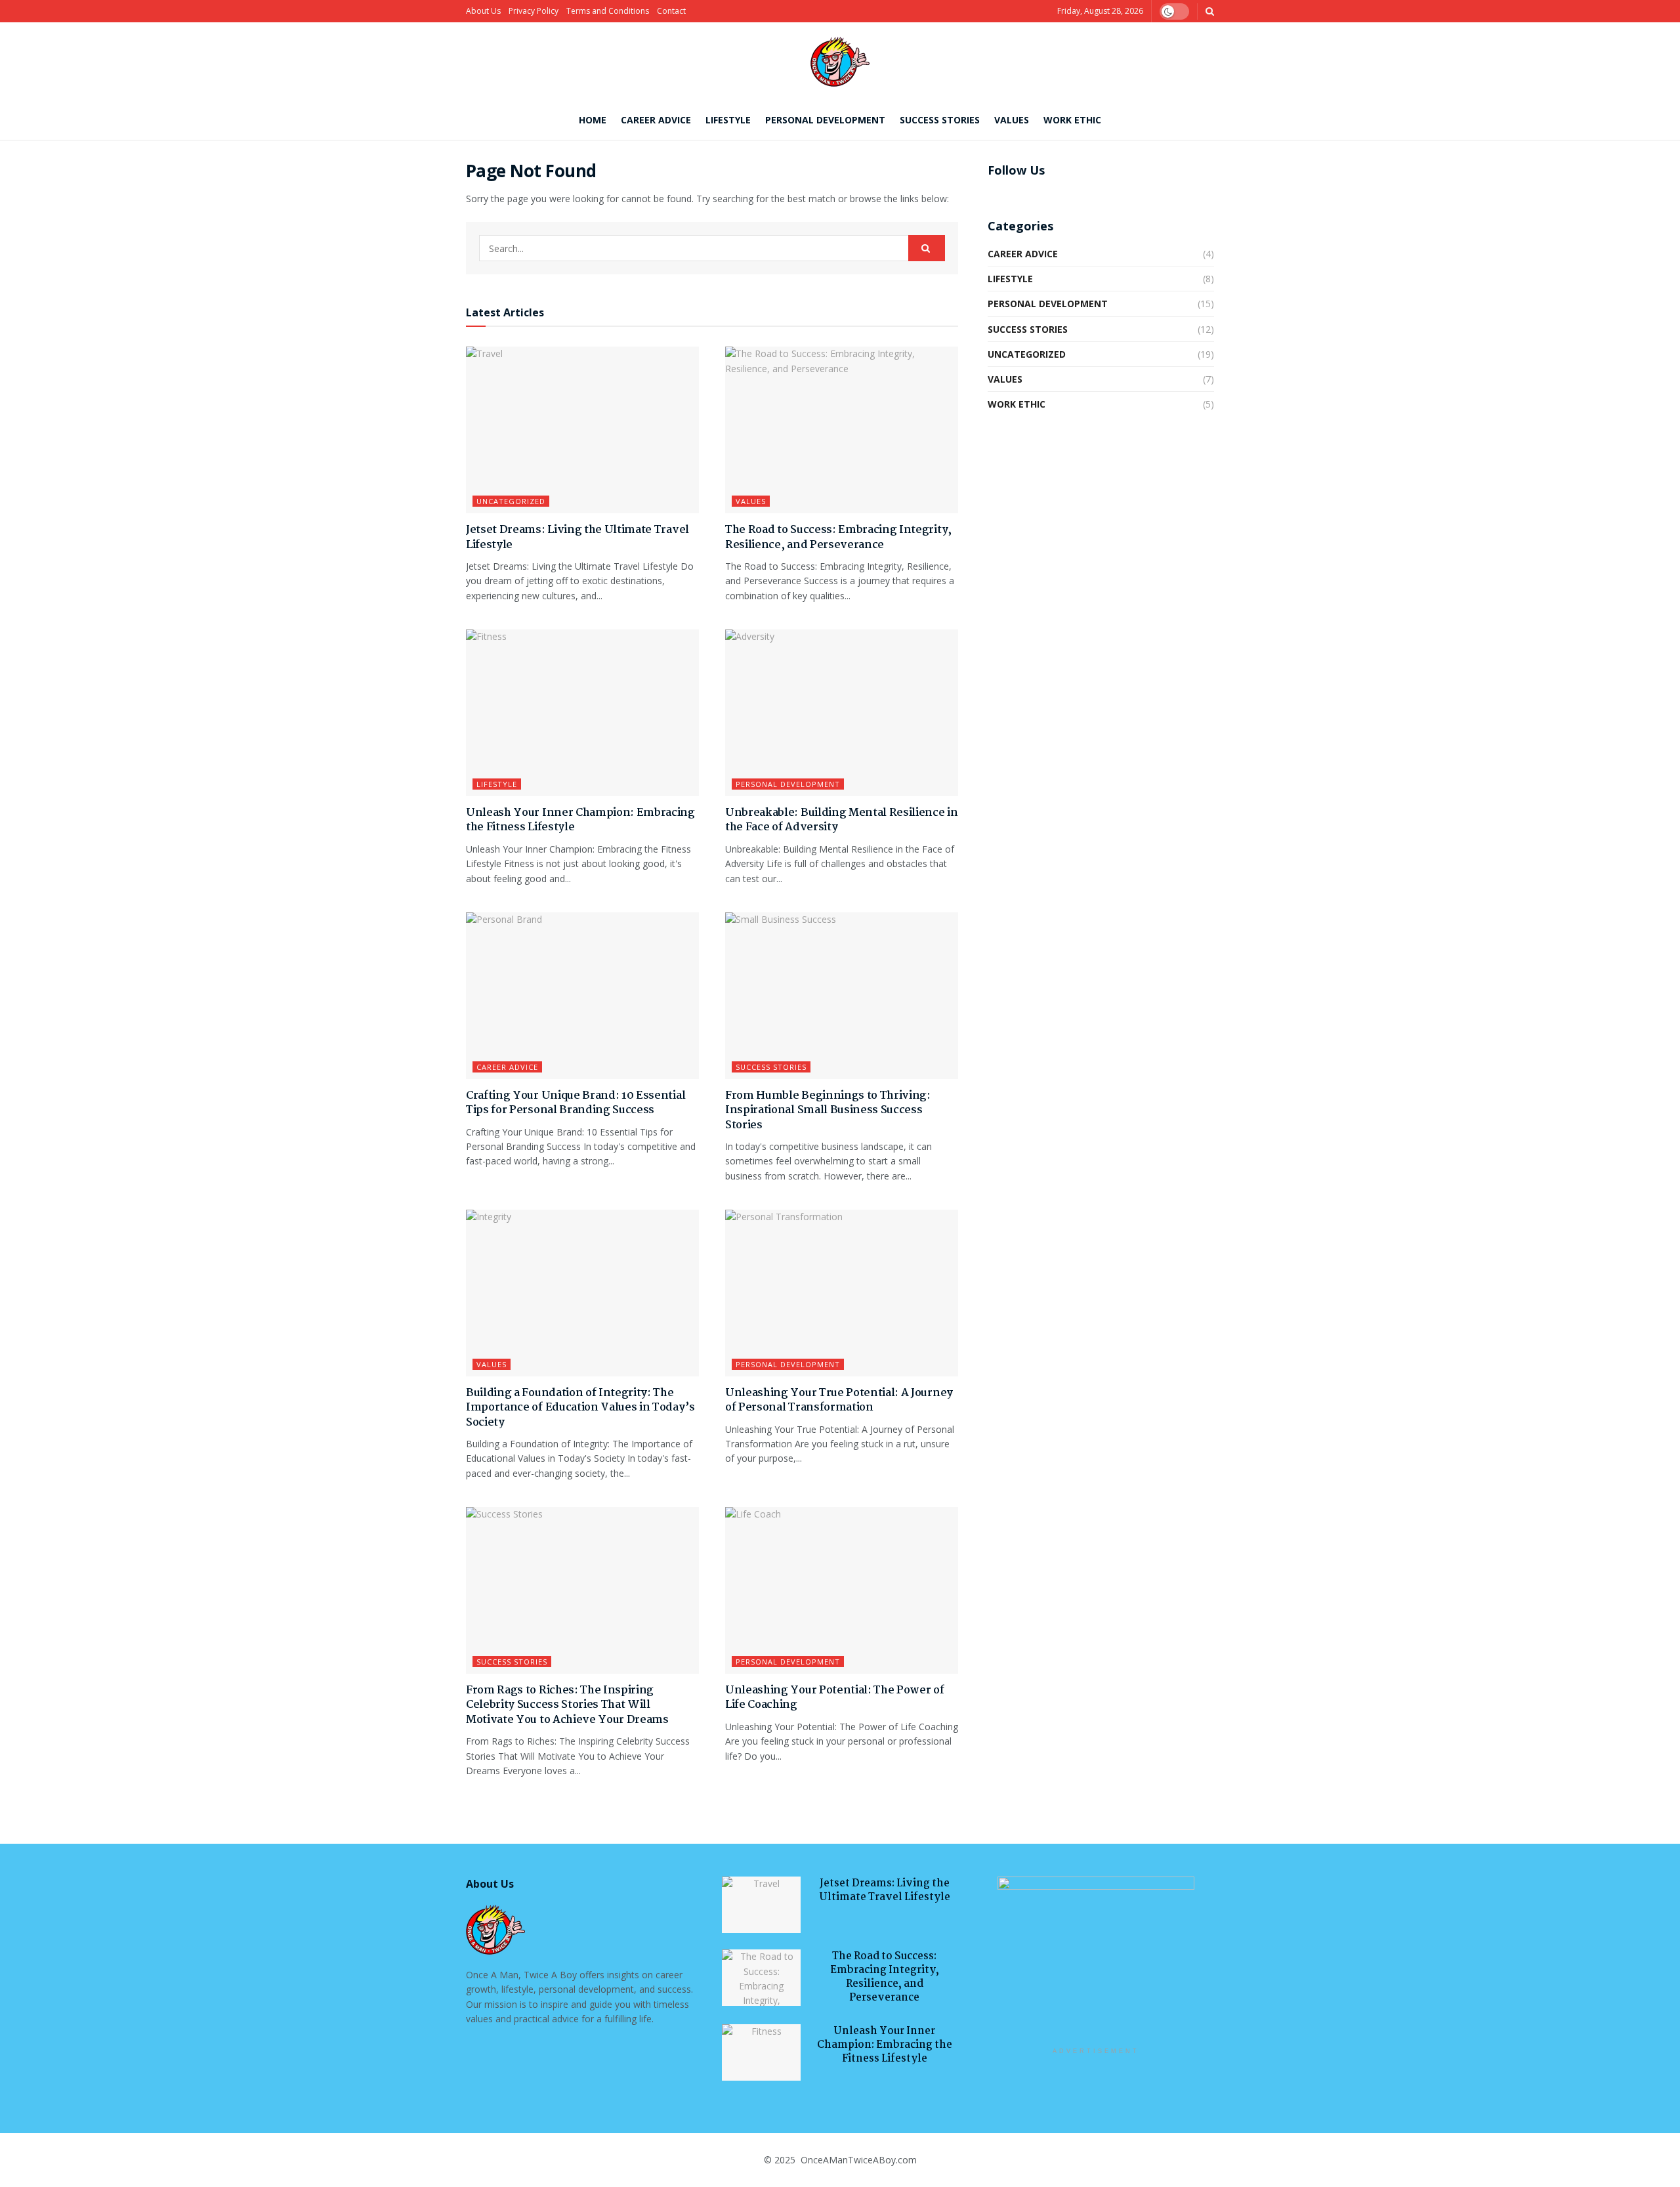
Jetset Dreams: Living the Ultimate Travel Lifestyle (577, 537)
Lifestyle (728, 120)
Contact (671, 11)
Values (1012, 120)
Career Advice (656, 120)
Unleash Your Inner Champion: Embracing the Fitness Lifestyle (580, 820)
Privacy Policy (534, 11)
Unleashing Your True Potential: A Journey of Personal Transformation (839, 1400)
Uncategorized (511, 501)
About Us (483, 11)
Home (593, 120)
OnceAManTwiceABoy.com (857, 2160)
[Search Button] (927, 248)
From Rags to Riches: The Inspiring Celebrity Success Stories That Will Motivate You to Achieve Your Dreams (567, 1705)
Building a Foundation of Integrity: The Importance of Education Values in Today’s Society (580, 1408)
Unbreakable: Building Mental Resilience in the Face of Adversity (842, 820)
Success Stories (940, 120)
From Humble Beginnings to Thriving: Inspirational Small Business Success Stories (828, 1111)
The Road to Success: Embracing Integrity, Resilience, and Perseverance (838, 537)
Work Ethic (1072, 120)
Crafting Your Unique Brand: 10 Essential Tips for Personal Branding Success (576, 1103)
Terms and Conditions (608, 11)
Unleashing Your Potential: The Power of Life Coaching (835, 1698)
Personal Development (825, 120)
